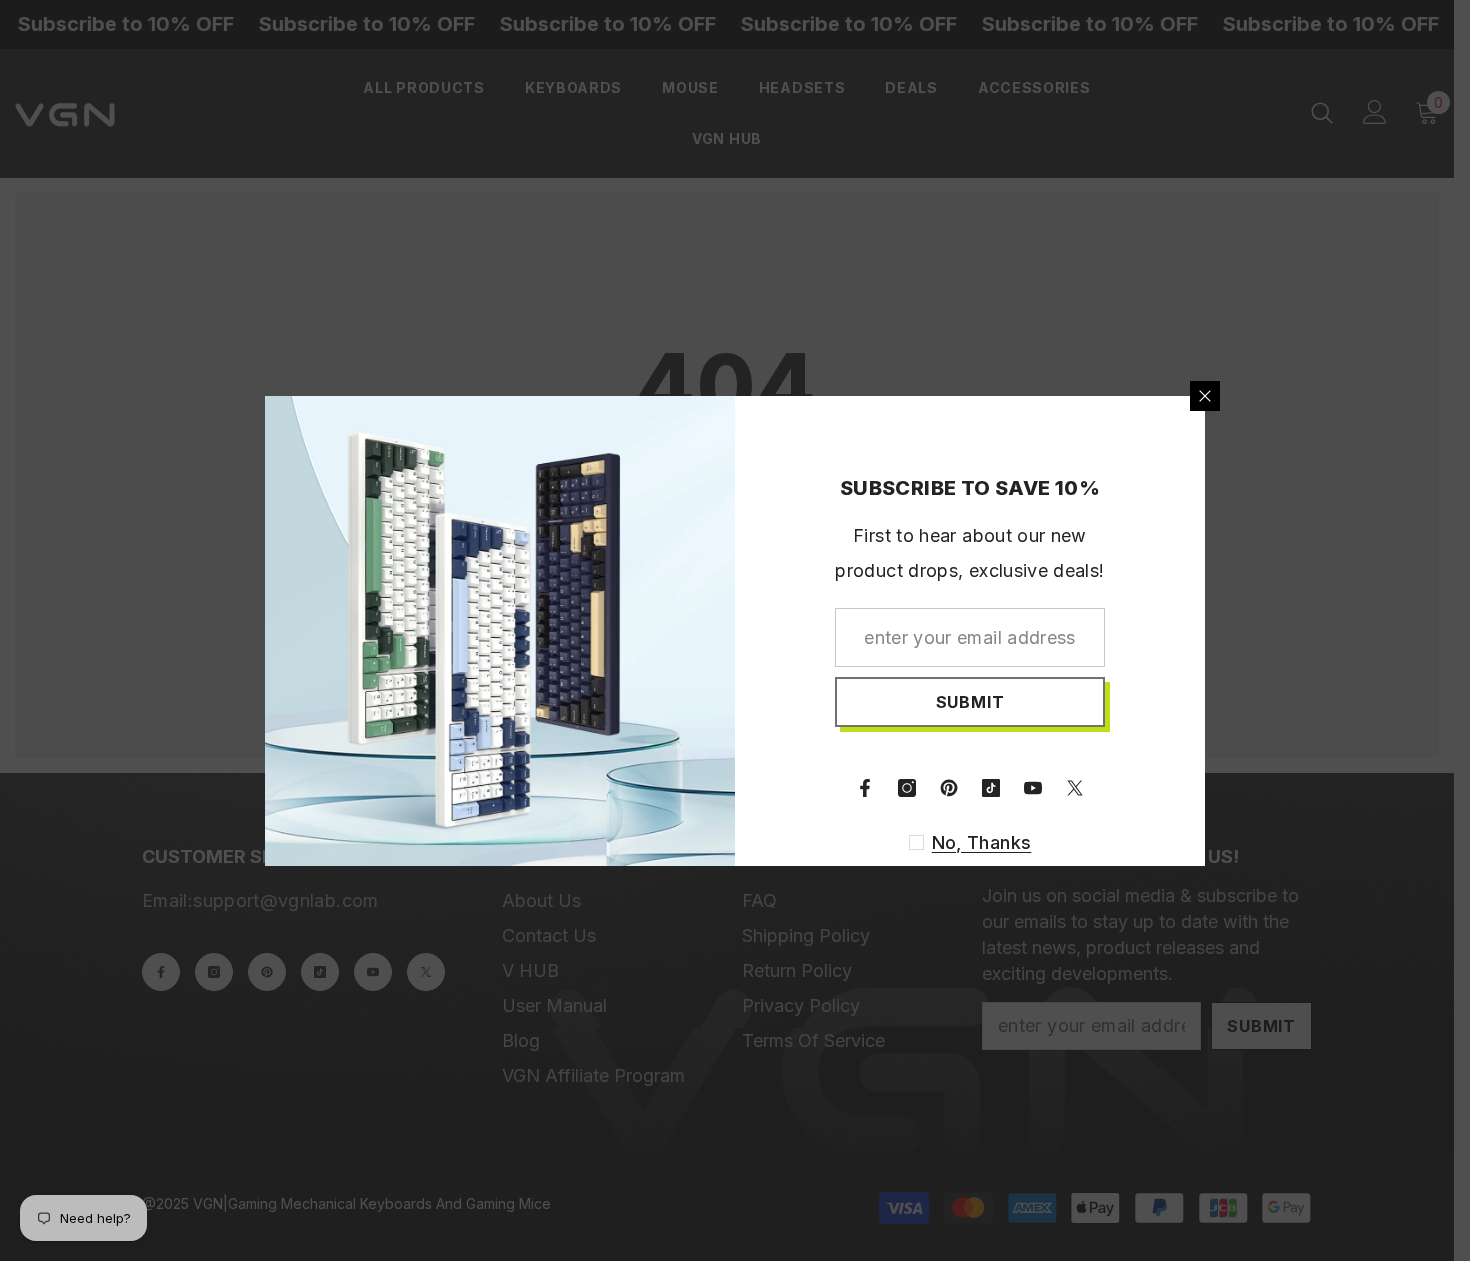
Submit (970, 702)
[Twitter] (1075, 788)
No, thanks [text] (982, 842)
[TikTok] (991, 788)
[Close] (1205, 396)
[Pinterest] (949, 788)
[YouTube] (1033, 788)
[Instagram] (907, 788)
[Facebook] (865, 788)
